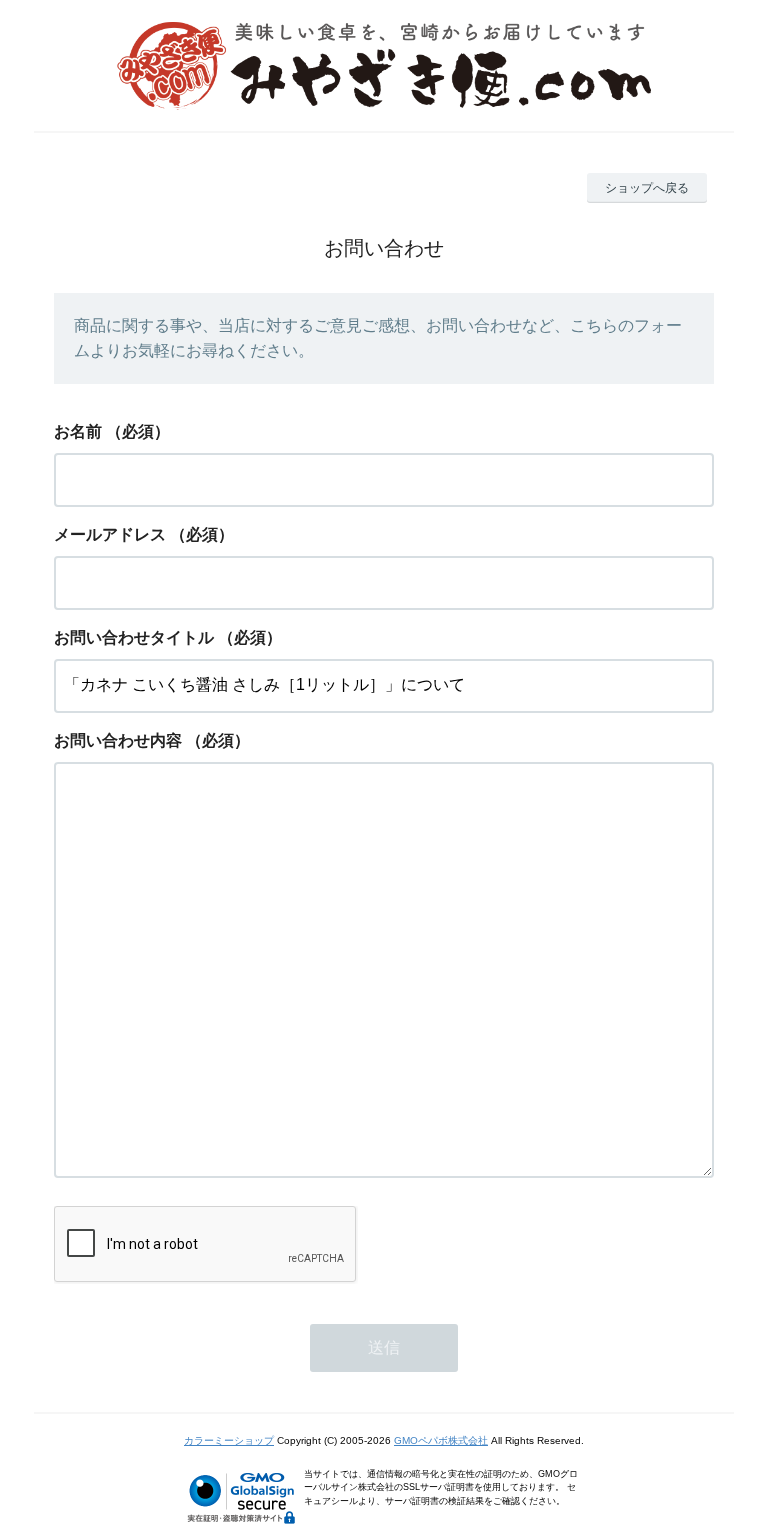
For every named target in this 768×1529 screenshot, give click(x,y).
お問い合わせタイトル (134, 637)
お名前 (78, 431)
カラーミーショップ (229, 1440)
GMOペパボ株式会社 (441, 1440)
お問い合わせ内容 (118, 740)
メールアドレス (110, 534)
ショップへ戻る (647, 188)
